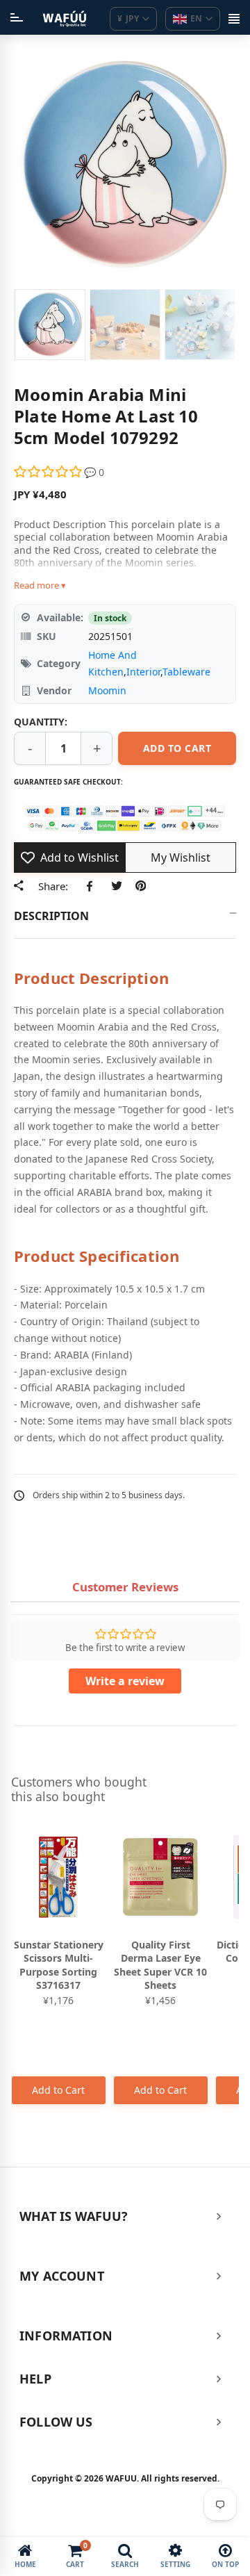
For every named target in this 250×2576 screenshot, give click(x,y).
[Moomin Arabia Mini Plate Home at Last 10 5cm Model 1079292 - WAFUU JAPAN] (50, 325)
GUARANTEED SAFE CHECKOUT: (68, 782)
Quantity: (41, 722)
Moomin (107, 690)
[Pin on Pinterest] (141, 885)
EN (196, 18)
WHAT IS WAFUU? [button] (74, 2216)
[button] (49, 472)
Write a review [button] (125, 1681)
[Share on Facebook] (92, 885)
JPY (128, 18)
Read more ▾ (40, 585)
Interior (143, 672)
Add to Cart (58, 2090)
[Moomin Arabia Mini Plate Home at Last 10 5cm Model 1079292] (125, 325)
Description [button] (51, 916)
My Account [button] (62, 2276)
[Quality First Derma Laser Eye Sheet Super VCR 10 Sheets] (161, 1877)
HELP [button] (35, 2379)
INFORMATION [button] (66, 2336)
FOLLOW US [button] (56, 2422)
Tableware (186, 672)
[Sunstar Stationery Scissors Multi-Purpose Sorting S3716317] (59, 1877)
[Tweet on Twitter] (116, 885)
